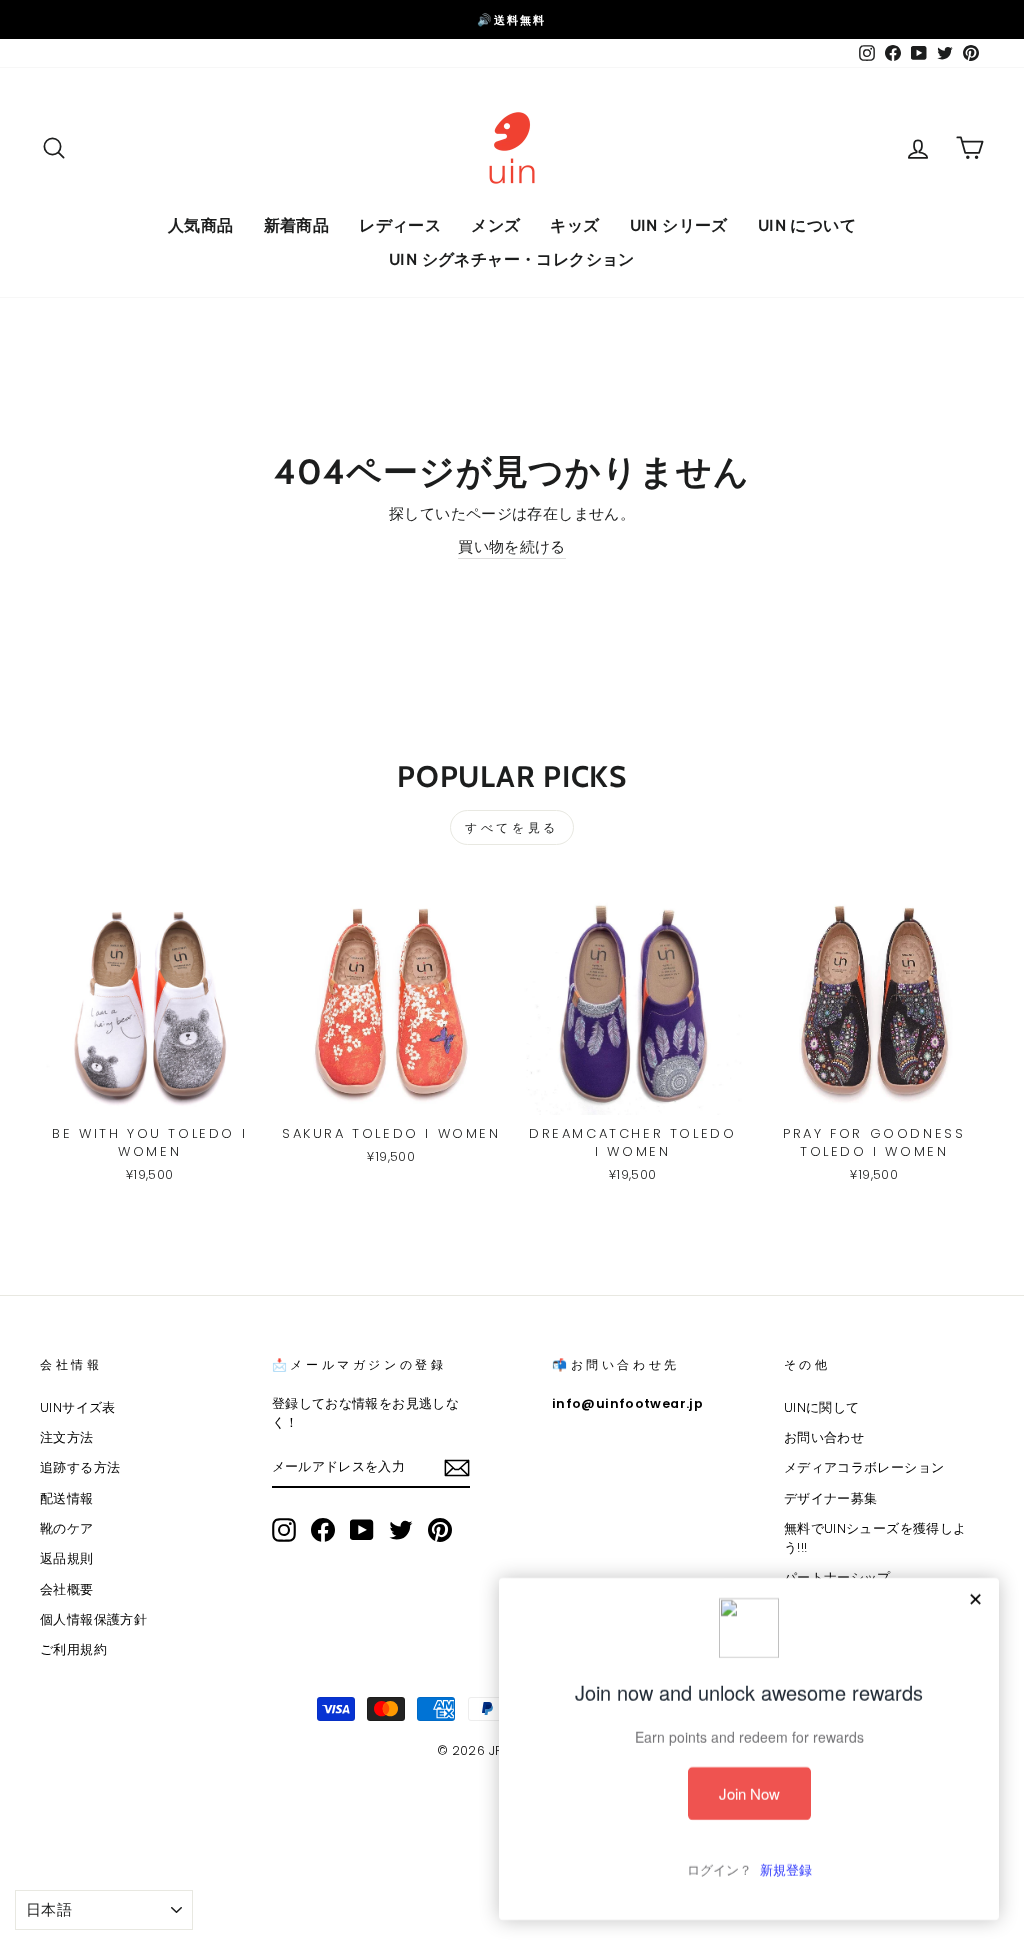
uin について (807, 225)
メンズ (495, 225)
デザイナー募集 (831, 1498)
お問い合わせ (824, 1437)
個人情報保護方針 (93, 1619)
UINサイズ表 (78, 1407)
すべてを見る (512, 827)
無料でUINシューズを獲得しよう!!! (875, 1538)
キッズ (574, 225)
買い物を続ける (512, 546)
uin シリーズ (679, 225)
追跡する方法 (80, 1467)
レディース (400, 225)
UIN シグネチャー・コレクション (512, 259)
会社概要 (67, 1589)
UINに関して (822, 1407)
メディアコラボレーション (864, 1467)
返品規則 (67, 1558)
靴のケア (67, 1528)
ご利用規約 (73, 1649)
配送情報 (67, 1498)
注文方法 (67, 1437)
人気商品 (201, 225)
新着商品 (297, 225)
